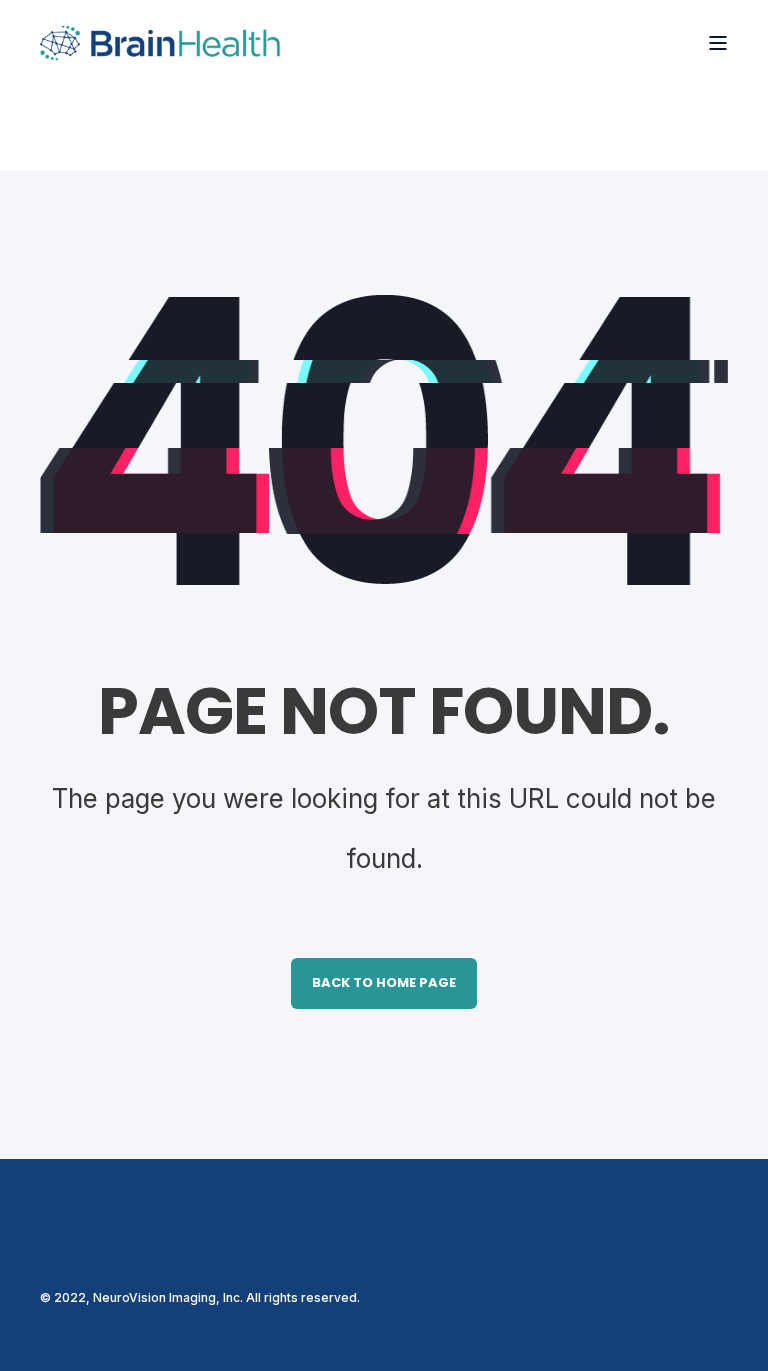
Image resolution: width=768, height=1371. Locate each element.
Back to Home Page (384, 982)
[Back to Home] (160, 42)
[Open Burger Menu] (718, 43)
